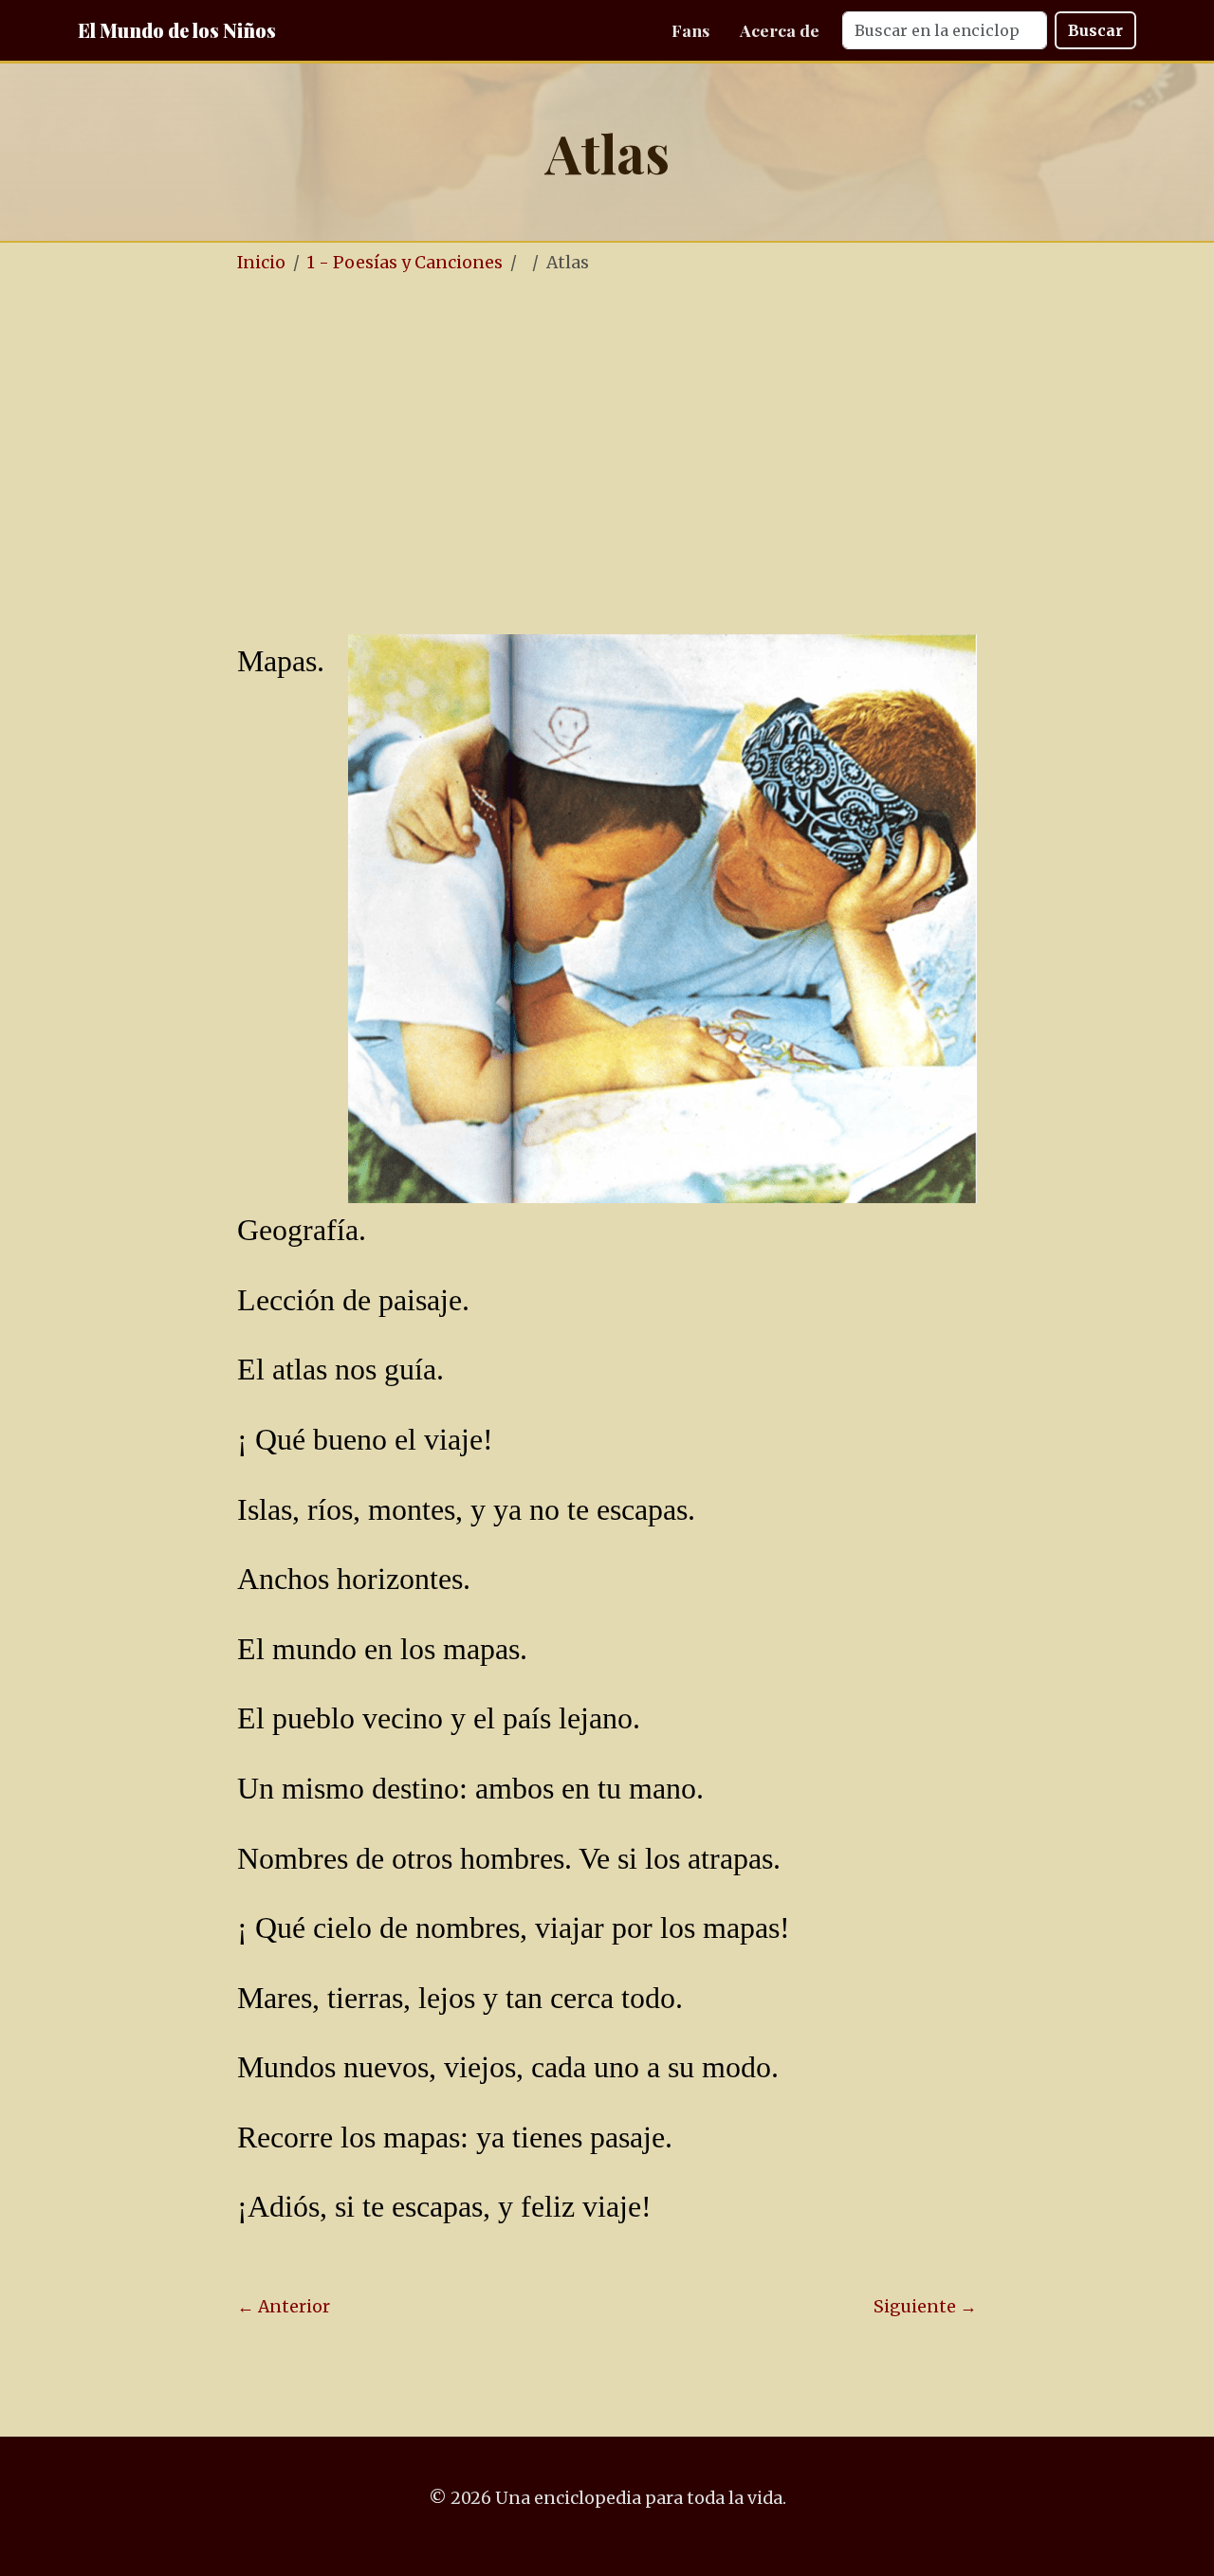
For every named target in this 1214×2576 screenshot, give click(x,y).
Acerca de (780, 30)
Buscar (1095, 30)
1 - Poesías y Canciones (405, 263)
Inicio (261, 263)
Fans (690, 30)
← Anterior (284, 2307)
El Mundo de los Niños (177, 30)
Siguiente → (925, 2307)
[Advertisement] (607, 434)
